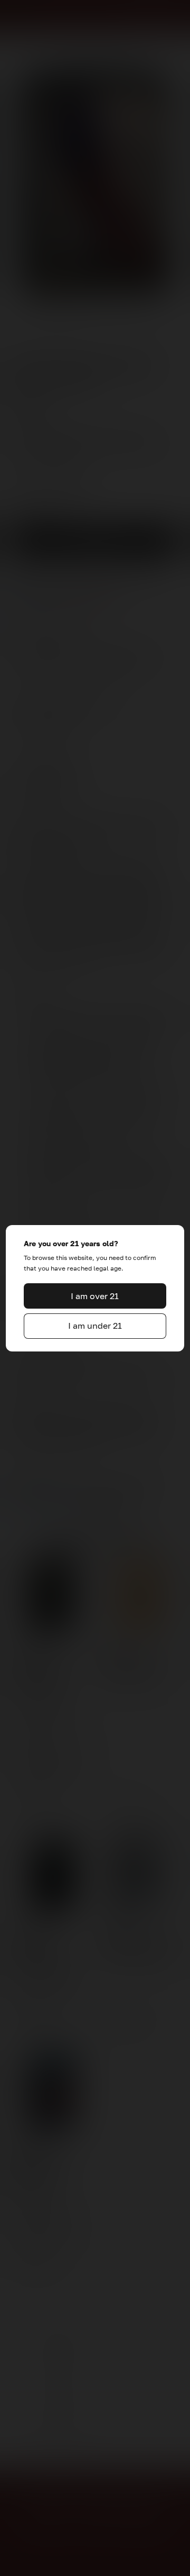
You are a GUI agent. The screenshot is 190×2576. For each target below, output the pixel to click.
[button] (95, 1296)
